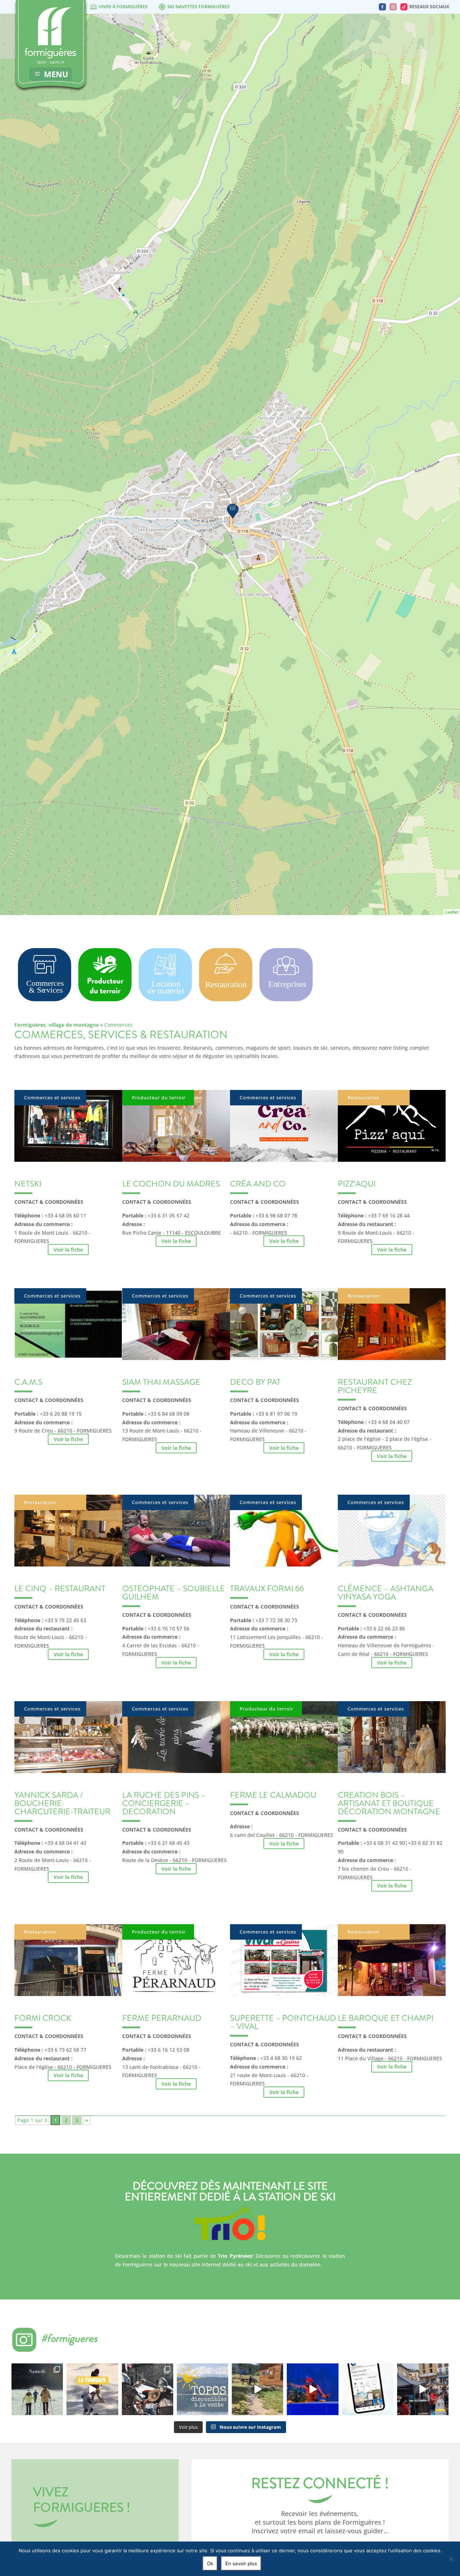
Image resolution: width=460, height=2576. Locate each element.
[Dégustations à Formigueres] (105, 999)
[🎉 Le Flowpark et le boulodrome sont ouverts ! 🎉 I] (92, 2389)
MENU (56, 74)
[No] (451, 2559)
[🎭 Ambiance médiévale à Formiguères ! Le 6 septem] (148, 2389)
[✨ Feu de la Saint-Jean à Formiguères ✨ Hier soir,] (423, 2389)
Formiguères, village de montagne (57, 1025)
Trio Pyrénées (235, 2256)
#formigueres (69, 2338)
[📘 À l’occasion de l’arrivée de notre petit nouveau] (203, 2389)
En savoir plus (241, 2563)
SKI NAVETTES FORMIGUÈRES (199, 7)
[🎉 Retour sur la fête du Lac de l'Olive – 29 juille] (257, 2389)
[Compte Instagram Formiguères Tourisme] (393, 7)
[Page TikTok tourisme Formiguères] (404, 7)
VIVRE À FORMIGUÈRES (123, 7)
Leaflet (452, 912)
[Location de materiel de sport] (165, 1002)
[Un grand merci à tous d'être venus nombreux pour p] (312, 2389)
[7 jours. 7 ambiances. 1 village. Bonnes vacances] (37, 2389)
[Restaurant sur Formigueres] (226, 999)
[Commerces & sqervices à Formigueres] (45, 999)
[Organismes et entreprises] (286, 999)
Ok (210, 2563)
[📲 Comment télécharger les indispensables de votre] (368, 2389)
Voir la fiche (68, 1250)
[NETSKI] (233, 511)
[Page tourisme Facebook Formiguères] (382, 7)
